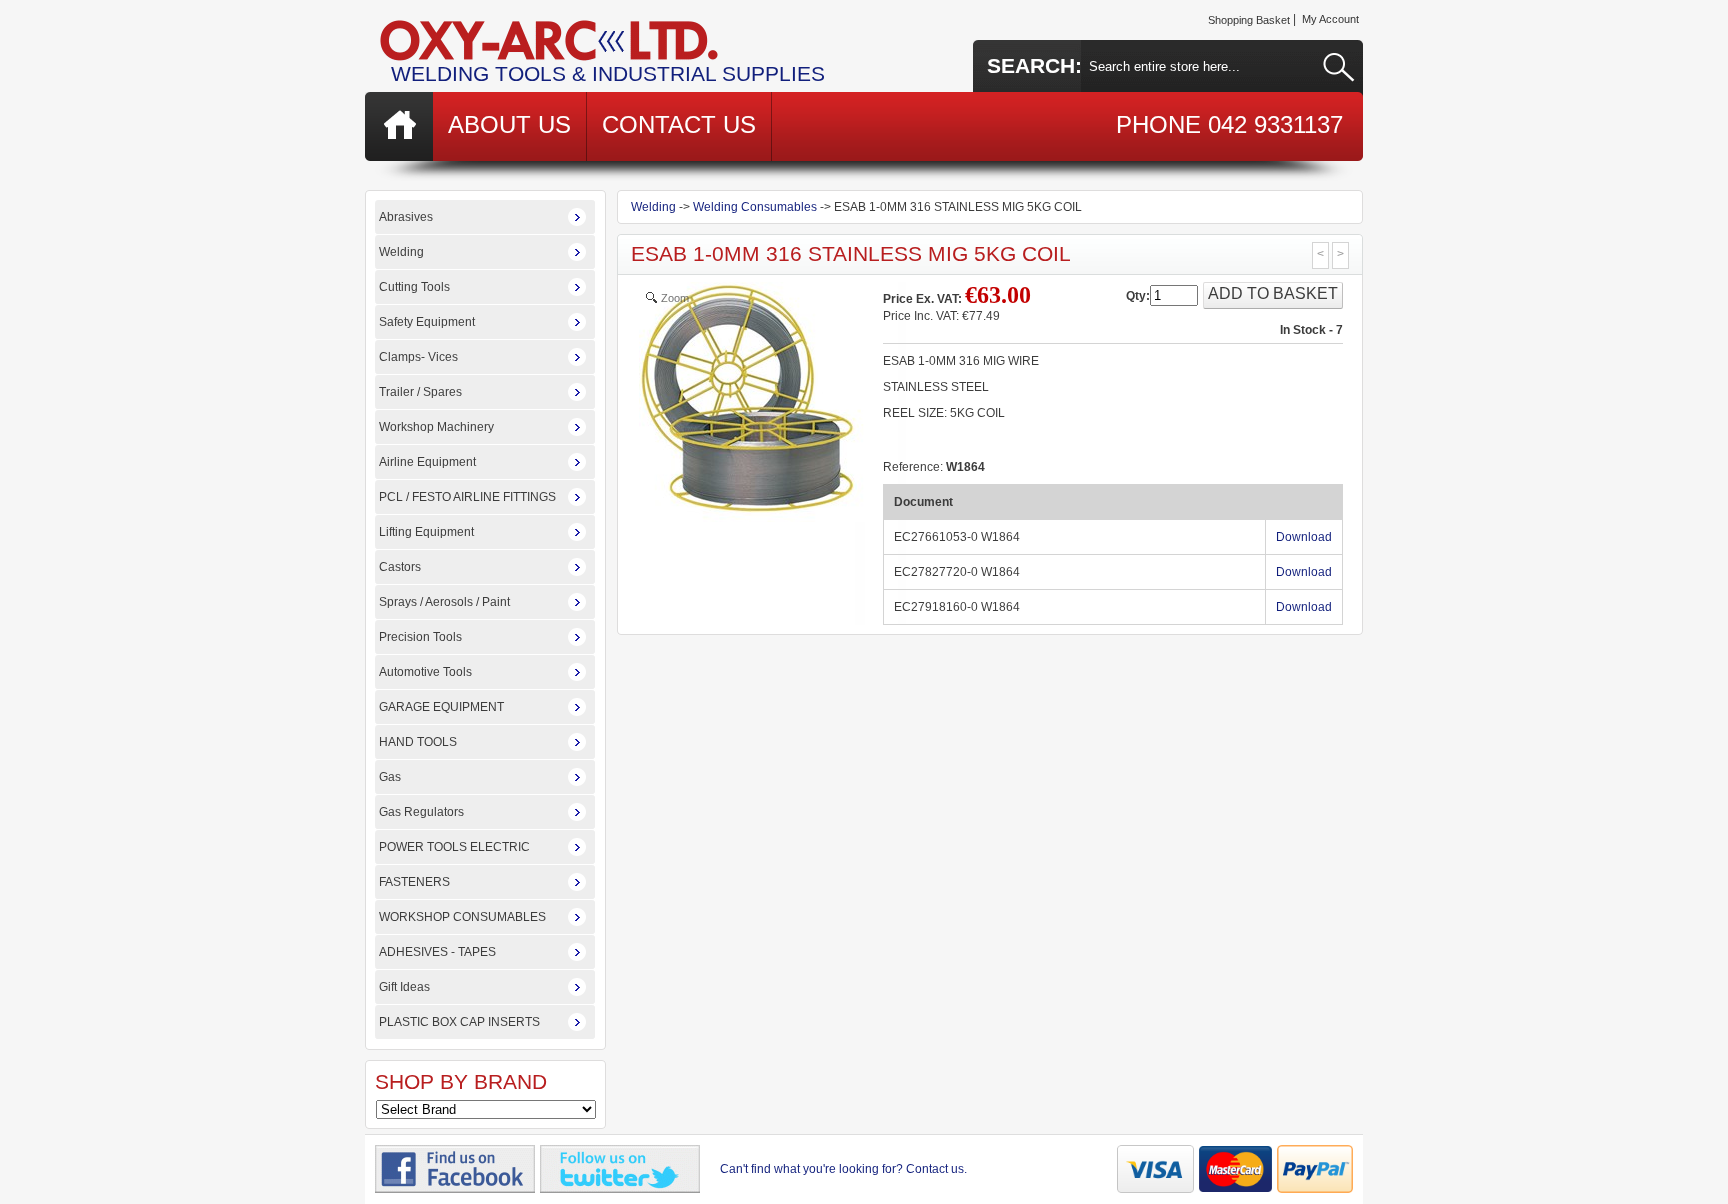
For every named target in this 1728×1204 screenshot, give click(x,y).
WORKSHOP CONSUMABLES (462, 917)
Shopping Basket (1249, 20)
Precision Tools (420, 637)
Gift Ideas (404, 987)
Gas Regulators (421, 812)
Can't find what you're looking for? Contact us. (843, 1169)
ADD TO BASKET (1273, 293)
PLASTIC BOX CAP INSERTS (459, 1022)
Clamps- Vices (418, 357)
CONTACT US (679, 124)
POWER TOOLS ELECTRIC (454, 847)
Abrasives (406, 217)
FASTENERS (414, 882)
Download (1304, 537)
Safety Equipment (427, 322)
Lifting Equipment (426, 532)
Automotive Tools (425, 672)
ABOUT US (509, 124)
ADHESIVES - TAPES (437, 952)
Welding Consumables (755, 207)
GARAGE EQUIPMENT (441, 707)
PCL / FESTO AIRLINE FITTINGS (467, 497)
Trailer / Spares (420, 392)
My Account (1330, 19)
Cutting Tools (414, 287)
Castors (400, 567)
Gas (390, 777)
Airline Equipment (427, 462)
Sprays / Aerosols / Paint (444, 602)
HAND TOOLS (418, 742)
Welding (401, 252)
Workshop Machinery (436, 427)
